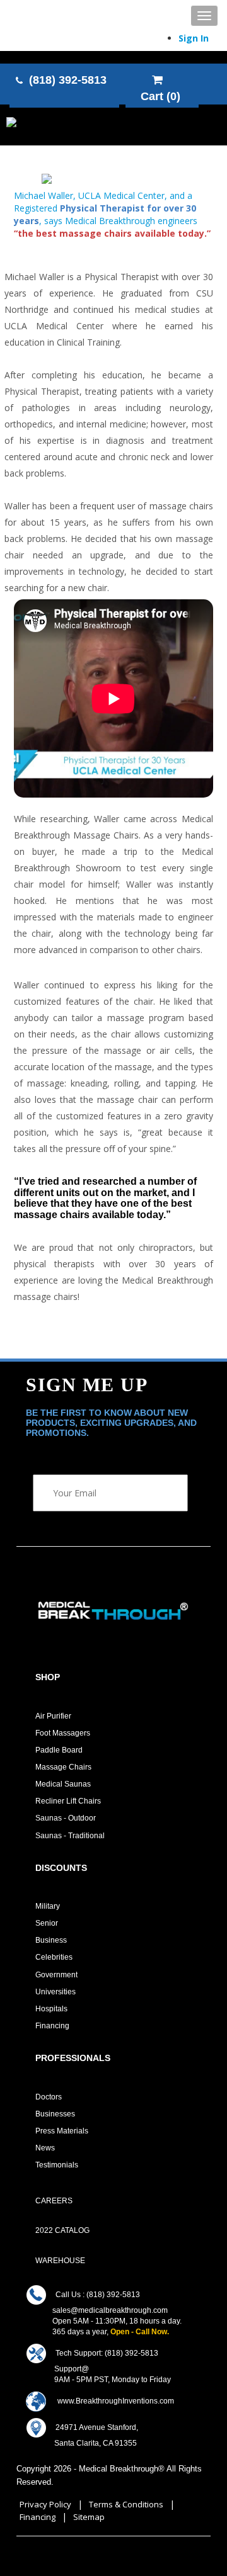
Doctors (49, 2097)
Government (56, 1975)
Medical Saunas (63, 1784)
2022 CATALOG (62, 2230)
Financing (52, 2026)
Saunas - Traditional (70, 1836)
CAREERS (54, 2201)
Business (51, 1940)
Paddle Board (59, 1750)
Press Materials (62, 2131)
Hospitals (51, 2009)
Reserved (34, 2482)
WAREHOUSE (60, 2261)
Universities (55, 1992)
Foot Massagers (63, 1733)
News (45, 2148)
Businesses (55, 2114)
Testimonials (57, 2165)
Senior (47, 1923)
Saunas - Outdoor (66, 1818)
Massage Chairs (63, 1767)
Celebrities (54, 1957)
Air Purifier (53, 1716)
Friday (160, 2380)
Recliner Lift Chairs (68, 1801)
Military (48, 1906)
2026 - (66, 2469)
